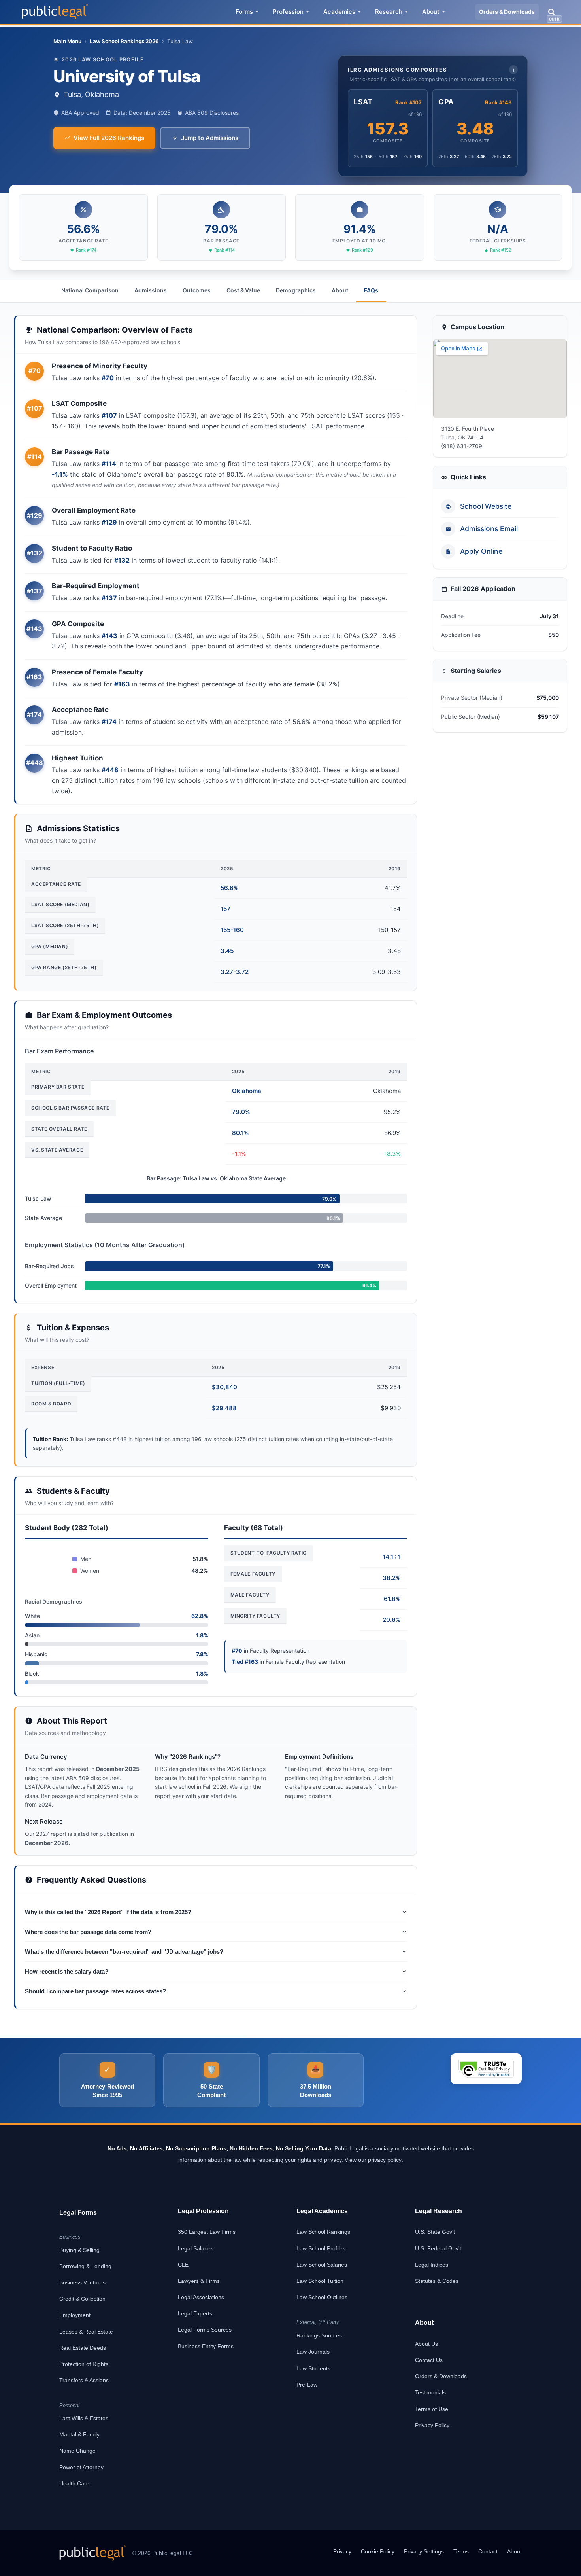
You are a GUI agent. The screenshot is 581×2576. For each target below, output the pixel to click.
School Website (486, 507)
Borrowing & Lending (85, 2266)
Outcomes (197, 290)
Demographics (296, 290)
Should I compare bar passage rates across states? (95, 1991)
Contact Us (429, 2360)
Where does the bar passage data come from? (88, 1932)
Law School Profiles (321, 2248)
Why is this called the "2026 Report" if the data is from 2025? (108, 1912)
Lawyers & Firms (199, 2281)
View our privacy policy (373, 2160)
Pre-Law (307, 2385)
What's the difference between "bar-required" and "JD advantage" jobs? (124, 1952)
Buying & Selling (79, 2250)
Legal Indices (432, 2265)
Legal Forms (78, 2213)
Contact (488, 2551)
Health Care (74, 2483)
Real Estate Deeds (83, 2348)
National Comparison (90, 290)
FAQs (371, 290)
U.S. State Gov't (435, 2232)
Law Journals (313, 2352)
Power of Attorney (81, 2467)
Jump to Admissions (210, 138)
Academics (339, 12)
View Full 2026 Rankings (109, 138)
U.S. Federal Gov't (438, 2248)
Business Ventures (82, 2282)
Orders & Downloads (507, 12)
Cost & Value (243, 290)
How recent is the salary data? (67, 1971)
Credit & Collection (82, 2299)
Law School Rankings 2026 (124, 41)
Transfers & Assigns (84, 2380)
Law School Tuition (320, 2281)
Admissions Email (489, 529)
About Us (426, 2344)
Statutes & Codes (437, 2281)
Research (389, 12)
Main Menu (67, 41)
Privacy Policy (432, 2425)
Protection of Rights (84, 2364)
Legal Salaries (196, 2248)
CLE (183, 2265)
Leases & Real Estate (86, 2332)
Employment (75, 2315)
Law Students (313, 2368)
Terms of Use (432, 2409)
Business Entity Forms (206, 2346)
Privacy (342, 2551)
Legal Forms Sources (205, 2330)
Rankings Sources (319, 2335)
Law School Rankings (323, 2232)
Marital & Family (79, 2434)
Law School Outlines (322, 2297)
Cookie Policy (378, 2551)
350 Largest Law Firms (207, 2232)
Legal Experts (195, 2313)
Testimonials (430, 2392)
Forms (244, 12)
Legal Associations (201, 2297)
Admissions (151, 290)
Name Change (77, 2451)
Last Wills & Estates (84, 2418)
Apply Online (481, 552)
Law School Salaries (322, 2265)
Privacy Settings (424, 2551)
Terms (461, 2551)
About (431, 12)
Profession (288, 12)
